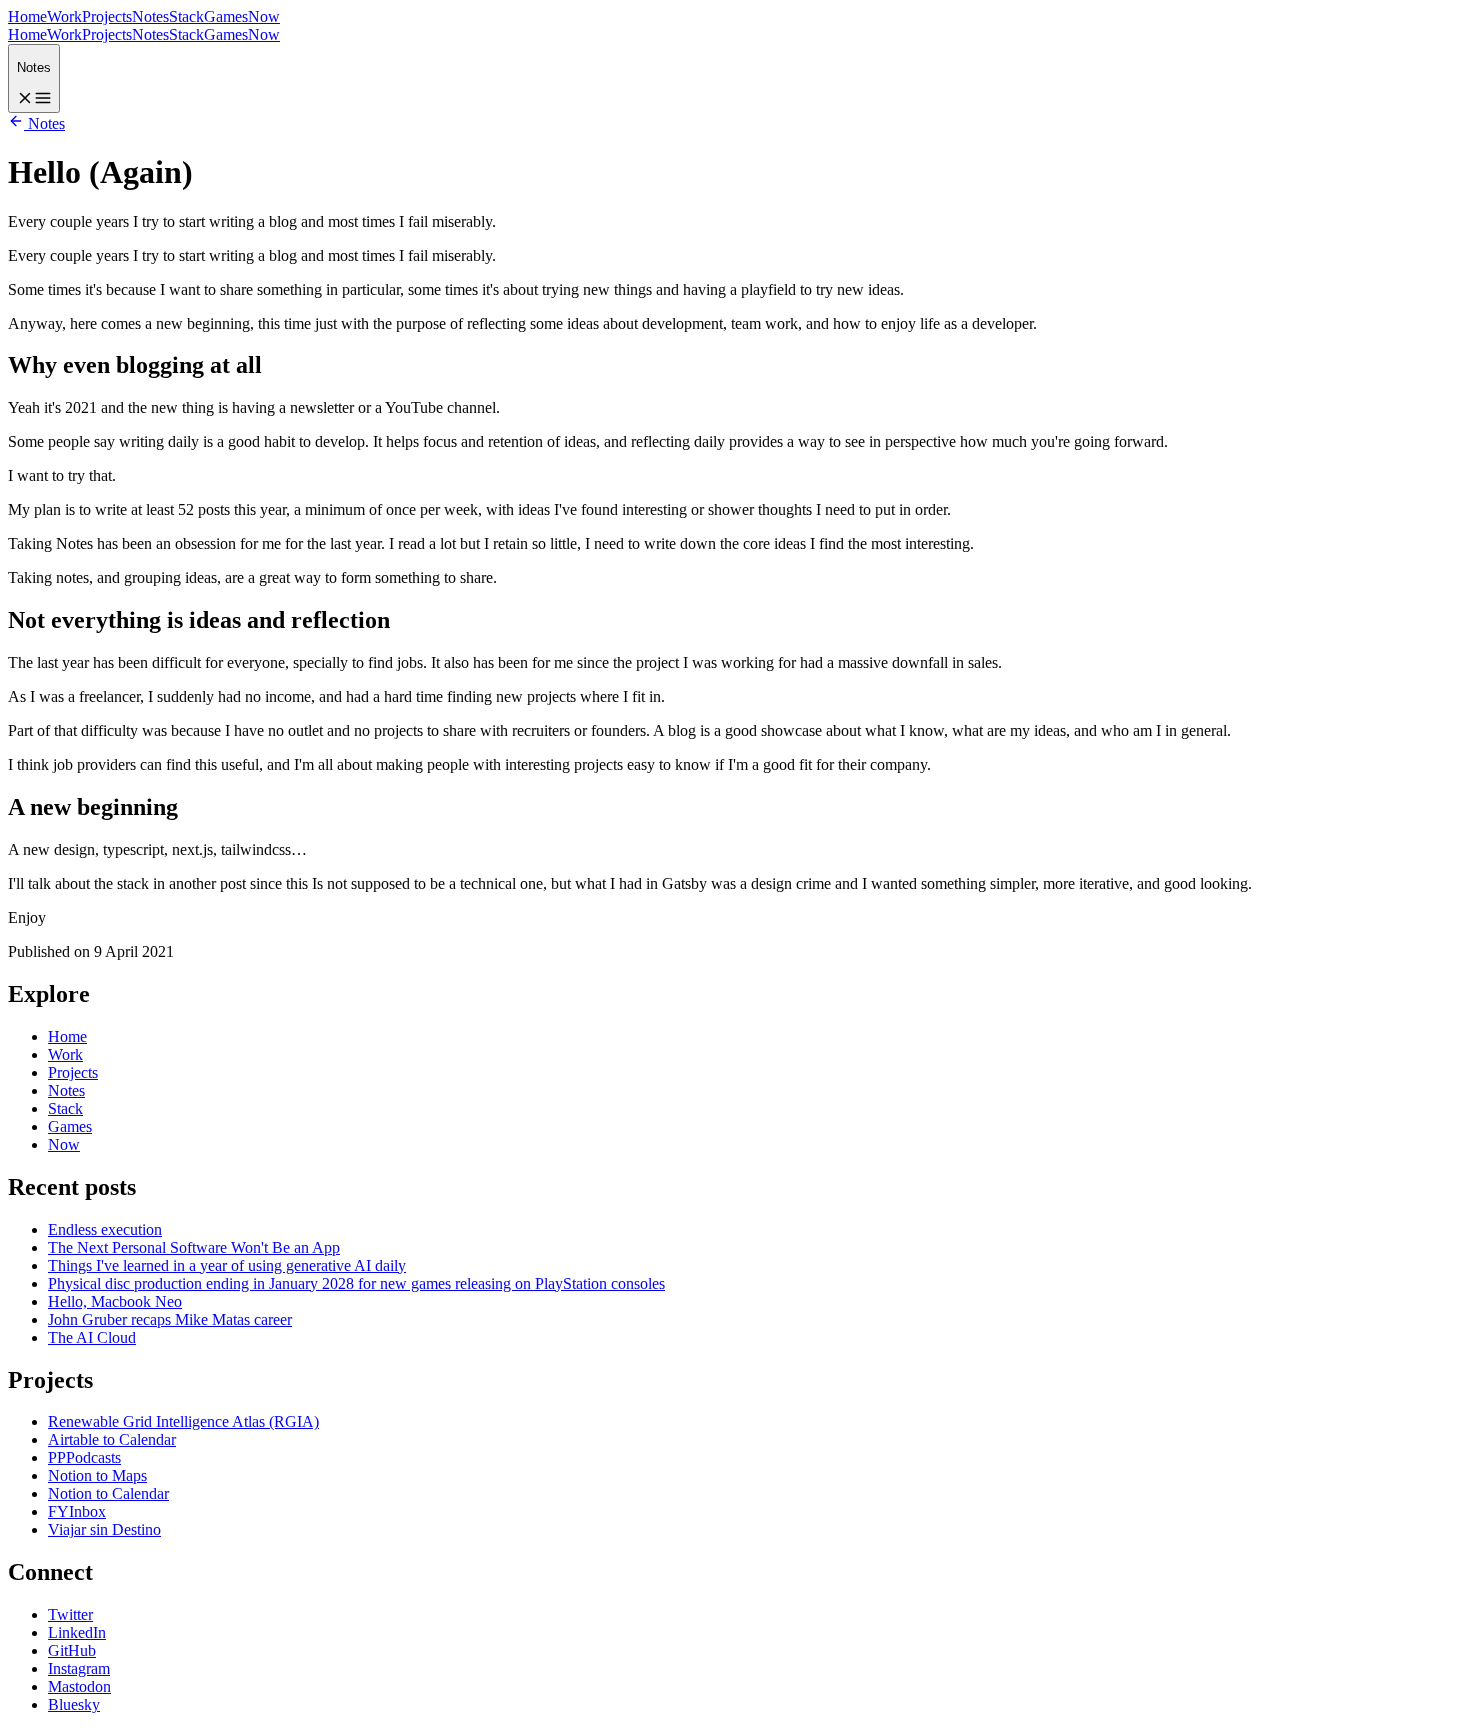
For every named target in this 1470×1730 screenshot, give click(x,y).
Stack (186, 16)
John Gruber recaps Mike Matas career (170, 1319)
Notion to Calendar (108, 1493)
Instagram (79, 1668)
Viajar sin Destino (104, 1529)
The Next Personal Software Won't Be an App (194, 1247)
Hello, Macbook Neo (115, 1301)
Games (226, 16)
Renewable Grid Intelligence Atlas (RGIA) (183, 1421)
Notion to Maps (97, 1475)
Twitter (70, 1614)
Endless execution (105, 1229)
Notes (150, 16)
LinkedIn (77, 1632)
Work (64, 16)
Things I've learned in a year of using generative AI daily (227, 1265)
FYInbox (77, 1511)
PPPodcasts (84, 1457)
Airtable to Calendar (112, 1439)
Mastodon (79, 1686)
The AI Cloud (92, 1337)
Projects (107, 16)
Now (264, 16)
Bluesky (74, 1704)
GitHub (72, 1650)
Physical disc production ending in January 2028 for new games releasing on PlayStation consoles (356, 1283)
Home (27, 16)
